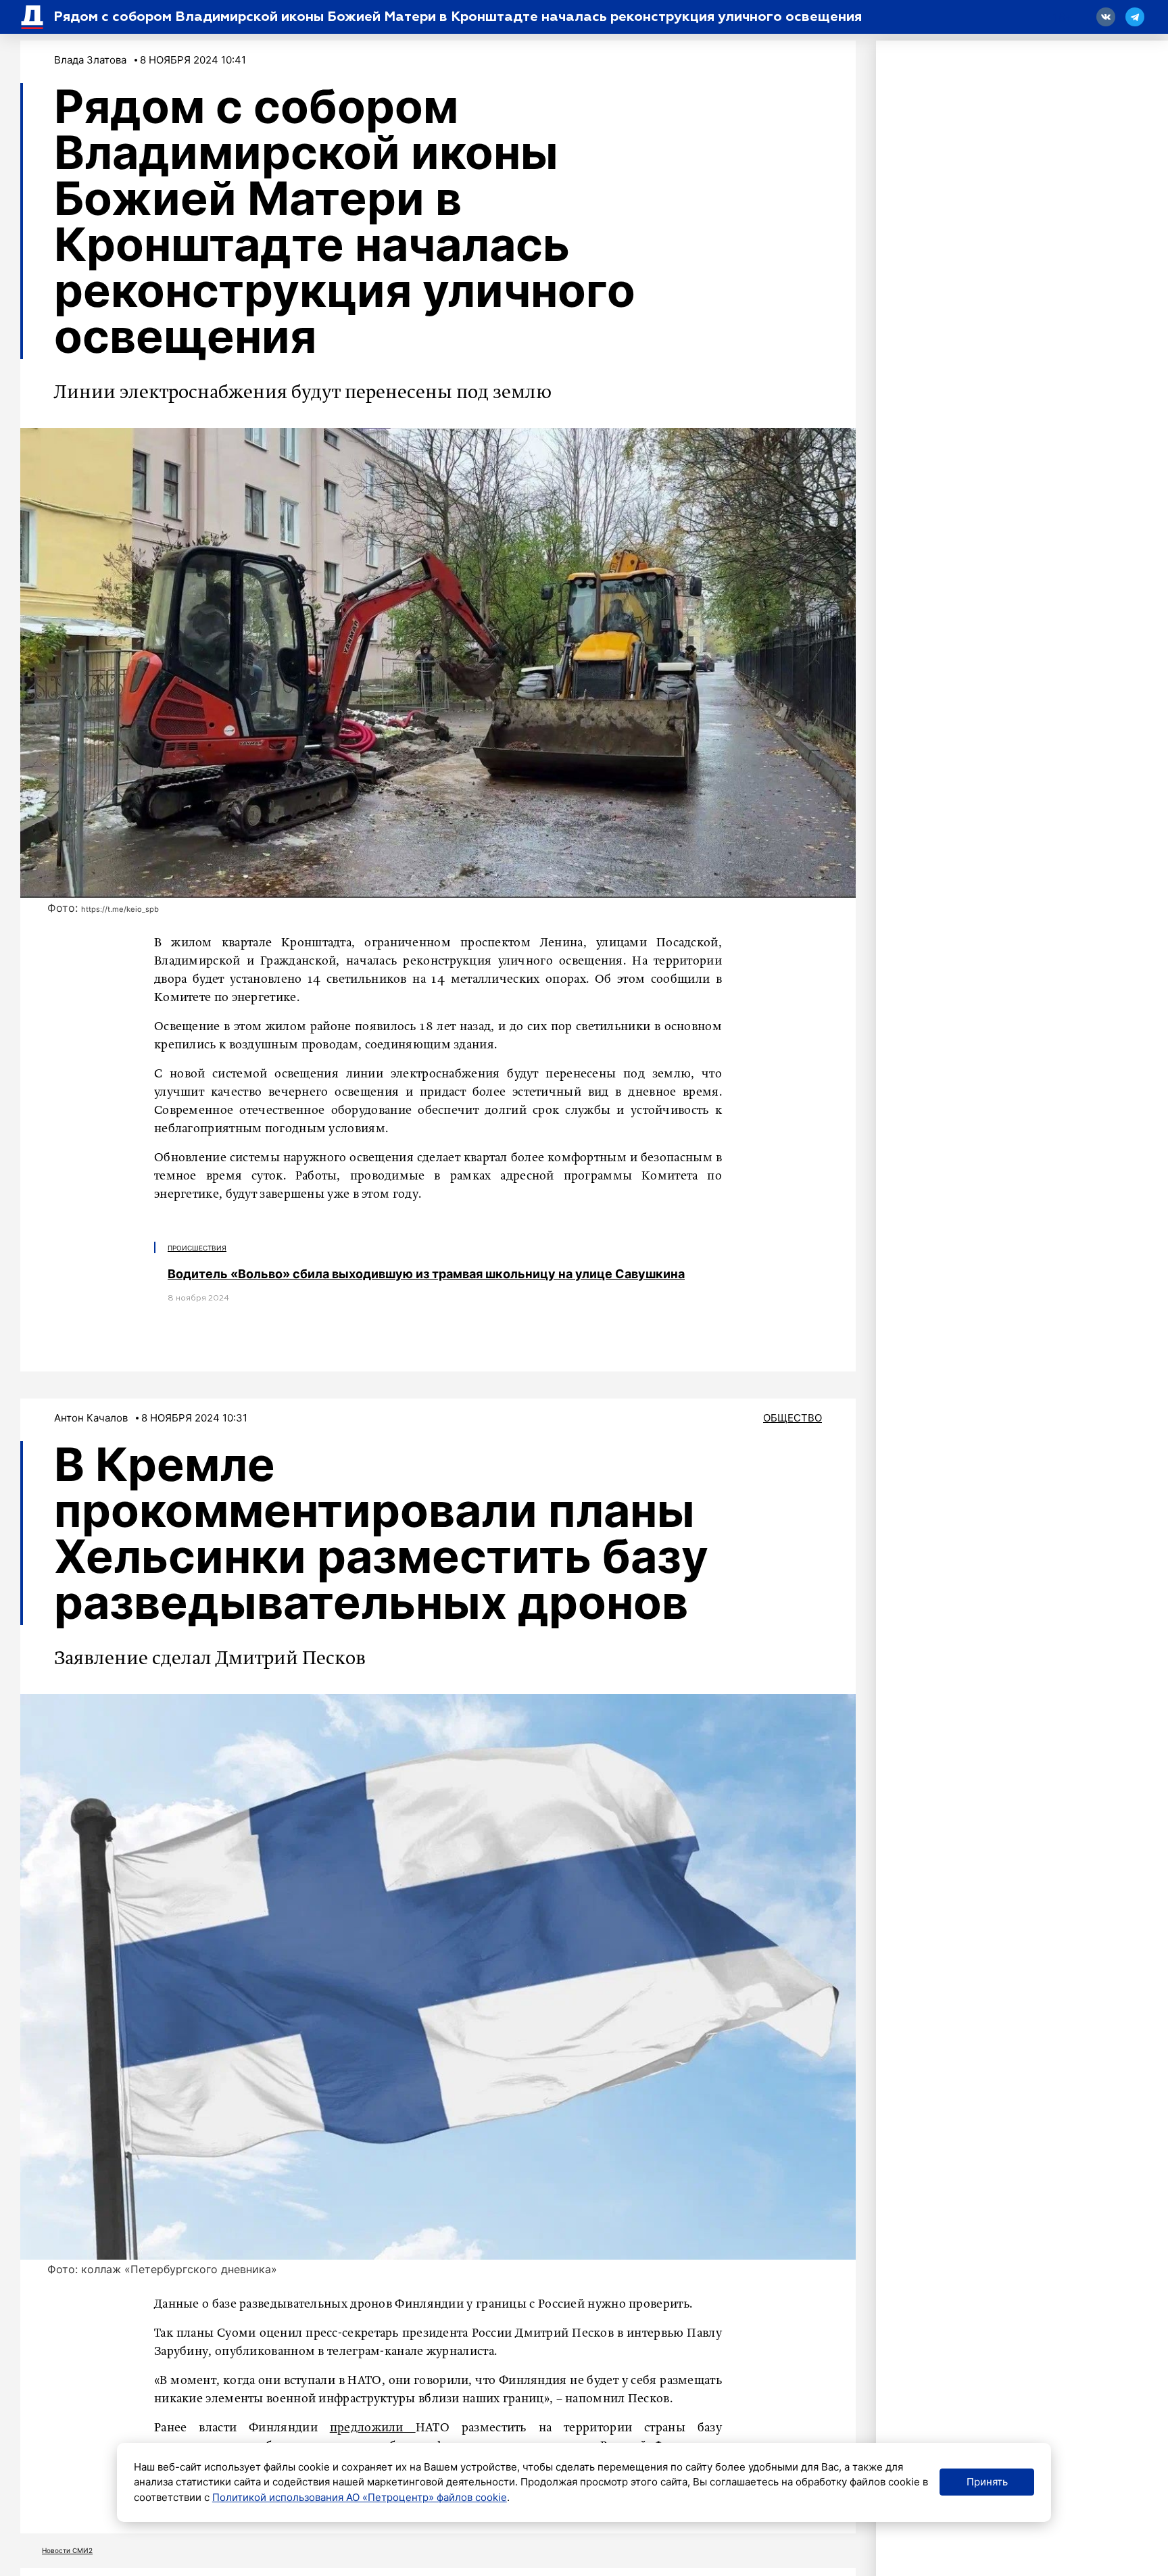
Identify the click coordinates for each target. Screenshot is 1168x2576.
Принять (987, 2482)
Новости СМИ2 (67, 2550)
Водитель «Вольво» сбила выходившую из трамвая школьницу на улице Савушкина (426, 1274)
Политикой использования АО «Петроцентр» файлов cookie (360, 2497)
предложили (373, 2428)
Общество (793, 1418)
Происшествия (197, 1248)
